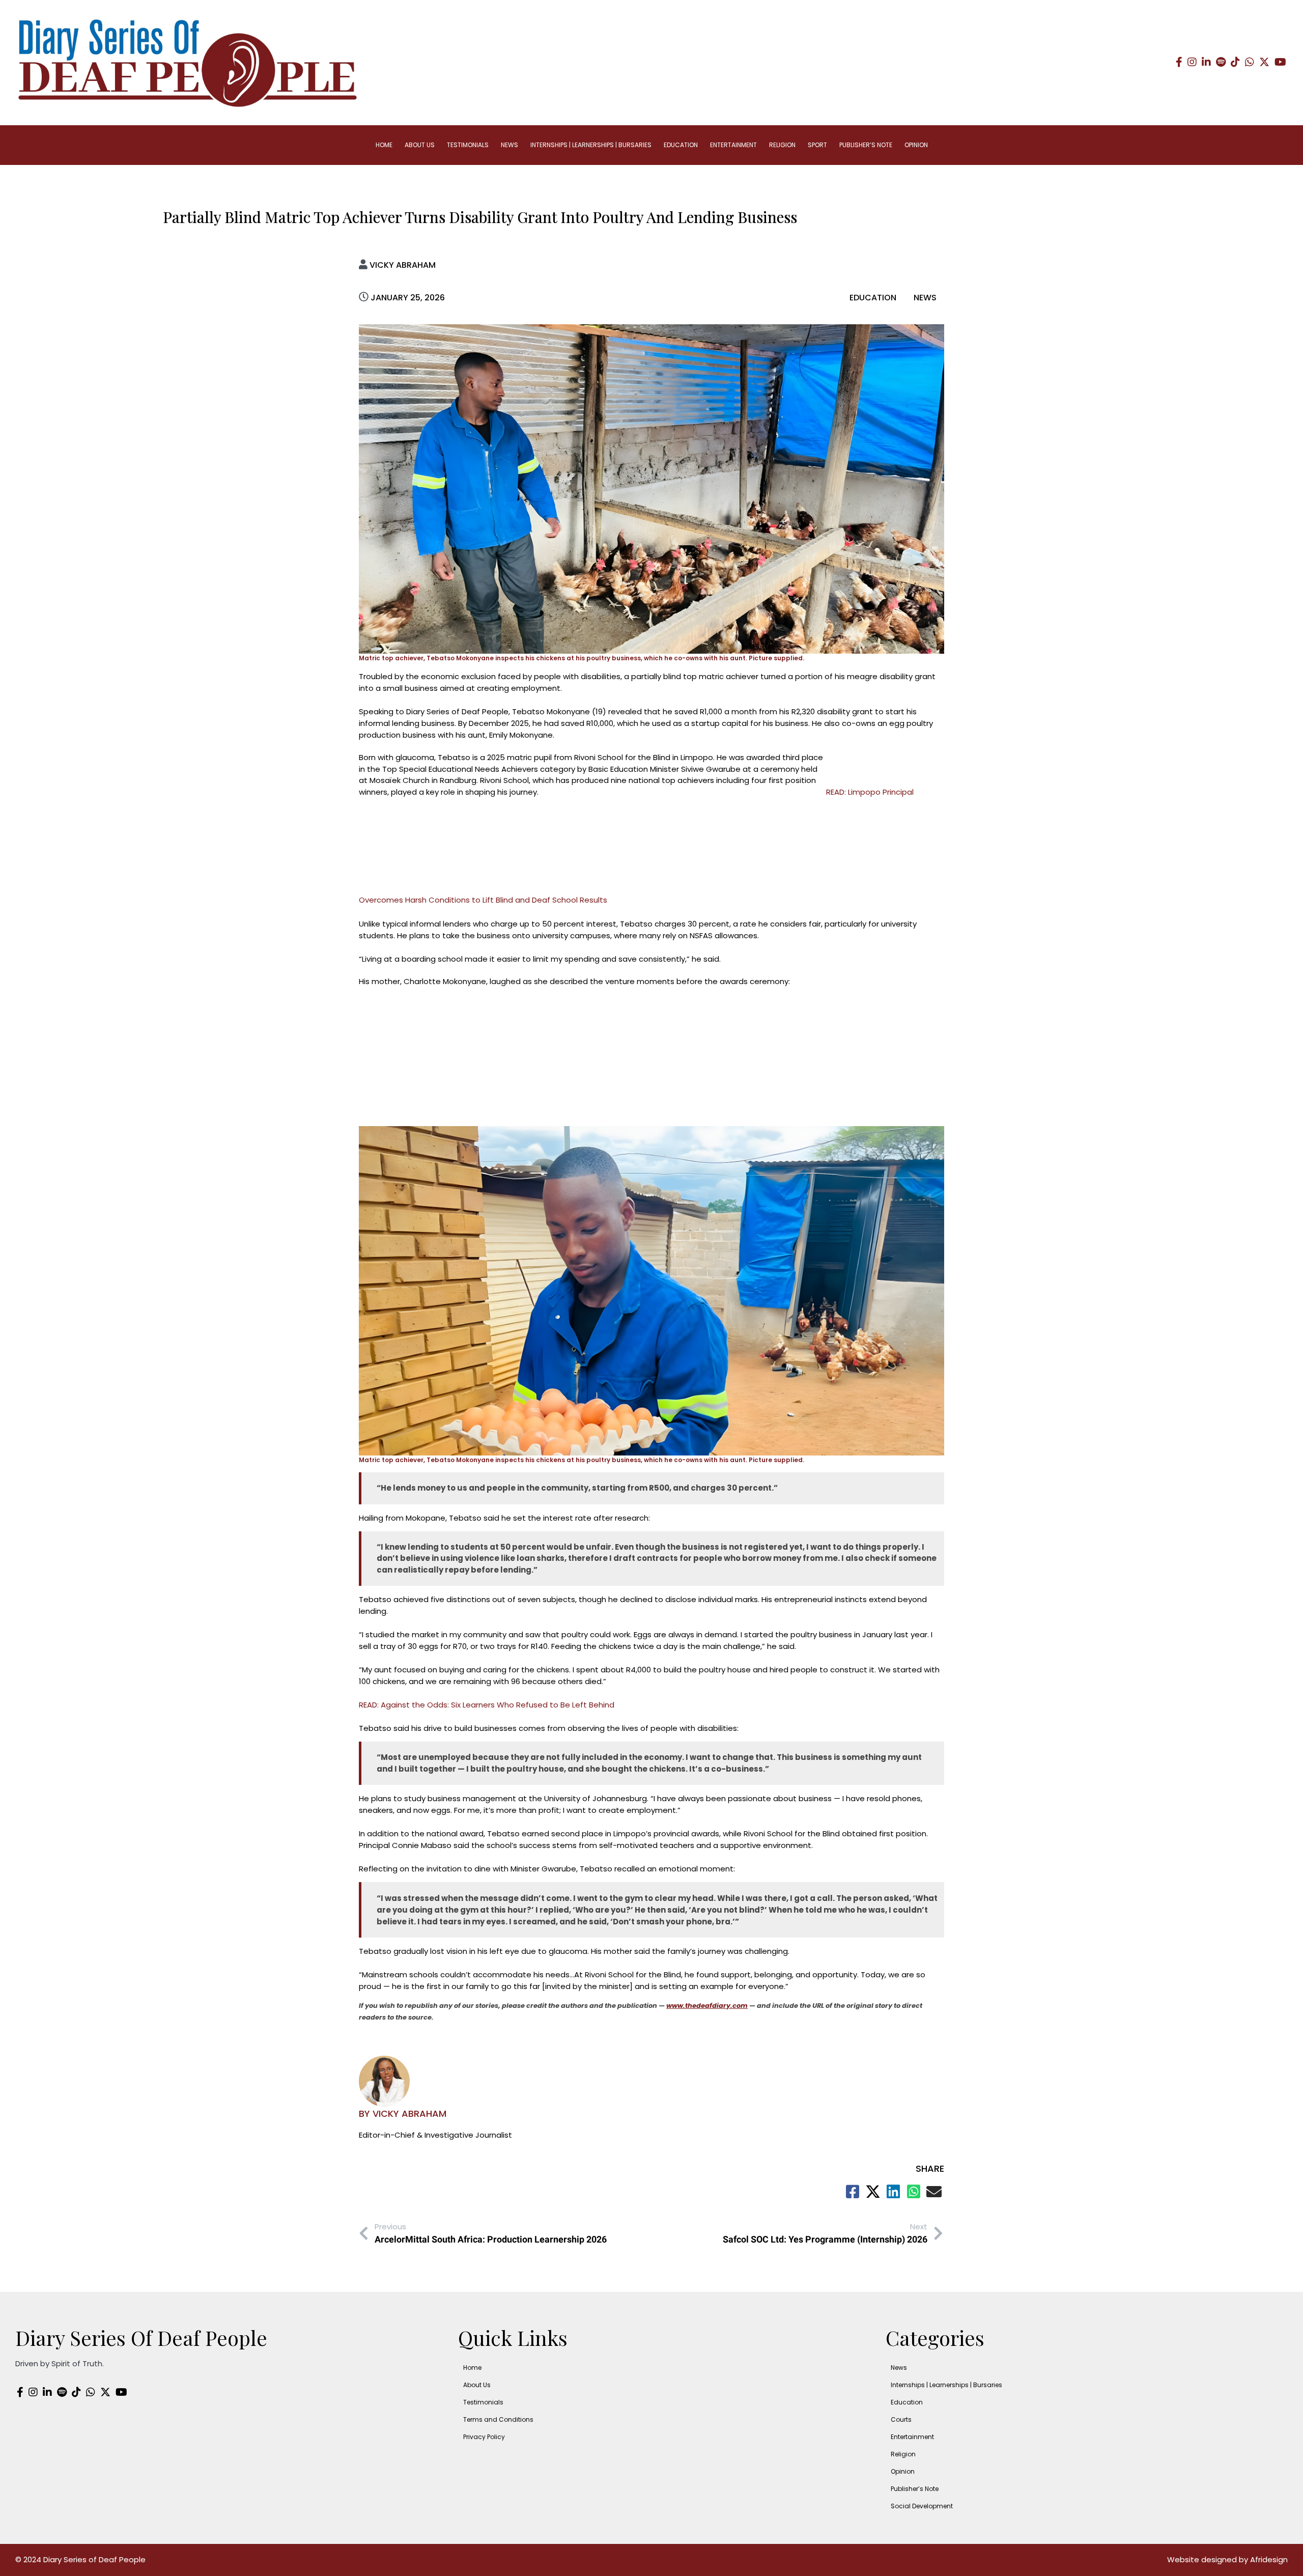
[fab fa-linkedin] (893, 2192)
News (925, 298)
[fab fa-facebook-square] (853, 2192)
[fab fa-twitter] (873, 2192)
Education (874, 298)
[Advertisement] (592, 823)
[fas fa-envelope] (934, 2192)
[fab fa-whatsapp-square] (914, 2192)
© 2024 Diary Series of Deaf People (80, 2559)
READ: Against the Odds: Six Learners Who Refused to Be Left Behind (487, 1705)
